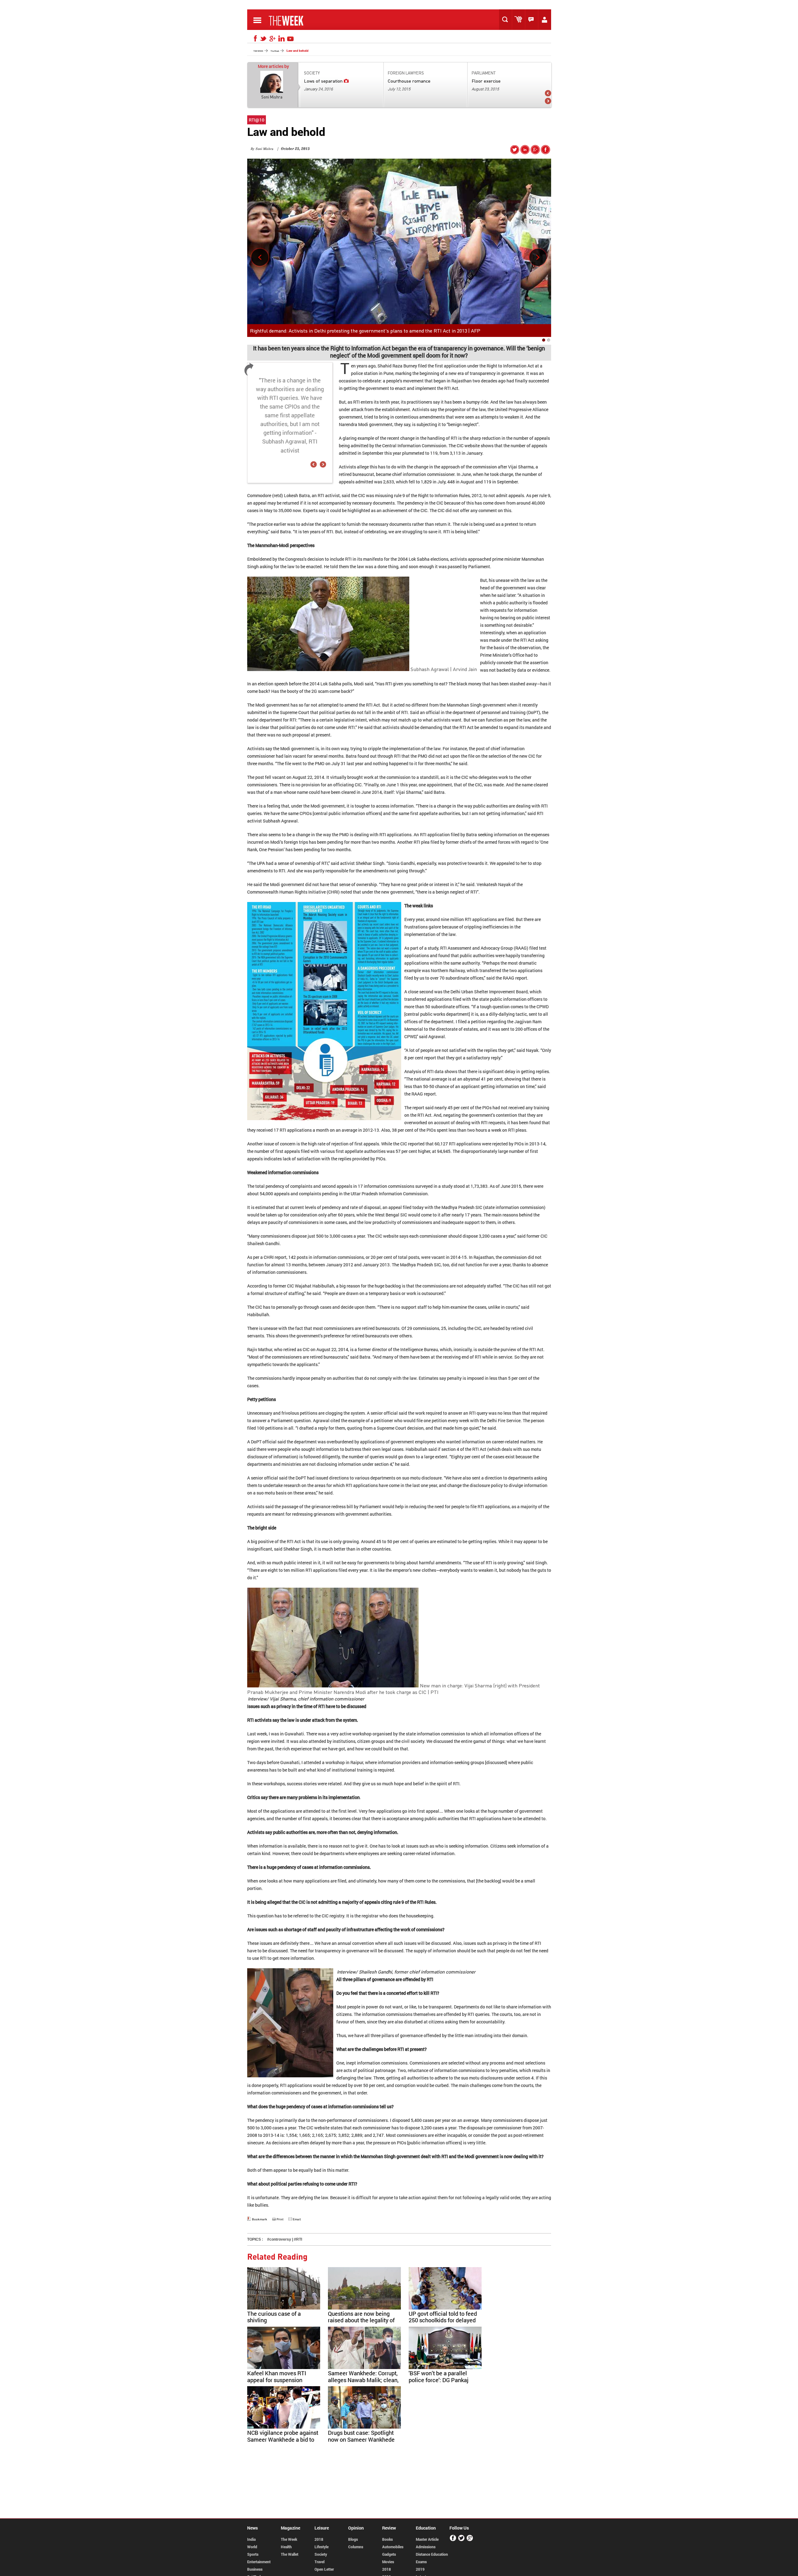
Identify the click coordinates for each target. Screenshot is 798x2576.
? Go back (260, 258)
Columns (356, 2547)
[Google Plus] (470, 2540)
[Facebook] (254, 39)
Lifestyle (322, 2547)
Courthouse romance (409, 81)
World (252, 2547)
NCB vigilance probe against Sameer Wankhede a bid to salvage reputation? (283, 2439)
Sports (253, 2554)
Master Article (427, 2539)
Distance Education (432, 2554)
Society (321, 2554)
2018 (319, 2539)
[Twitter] (263, 39)
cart (520, 20)
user (546, 20)
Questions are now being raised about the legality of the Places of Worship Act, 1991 (361, 2324)
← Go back (548, 93)
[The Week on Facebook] (546, 152)
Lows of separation (323, 81)
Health (286, 2547)
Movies (388, 2562)
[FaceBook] (453, 2540)
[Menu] (257, 25)
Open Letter (324, 2569)
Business (255, 2569)
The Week (289, 2539)
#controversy (279, 2239)
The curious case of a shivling (274, 2317)
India (251, 2539)
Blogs (353, 2539)
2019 (420, 2569)
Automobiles (393, 2547)
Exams (421, 2562)
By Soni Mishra (262, 149)
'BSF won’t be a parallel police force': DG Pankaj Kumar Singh (439, 2380)
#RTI (298, 2239)
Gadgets (389, 2554)
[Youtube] (291, 39)
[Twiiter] (461, 2540)
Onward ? (538, 258)
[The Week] (286, 25)
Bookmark (260, 2219)
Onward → (548, 101)
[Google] (272, 39)
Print (280, 2219)
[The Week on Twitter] (515, 152)
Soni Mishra (272, 97)
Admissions (426, 2547)
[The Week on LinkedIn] (525, 152)
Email (297, 2219)
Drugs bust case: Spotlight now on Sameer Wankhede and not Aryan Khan (361, 2439)
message (533, 20)
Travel (320, 2562)
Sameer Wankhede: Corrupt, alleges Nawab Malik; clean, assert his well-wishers (363, 2380)
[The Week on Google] (535, 152)
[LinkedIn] (281, 39)
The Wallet (290, 2554)
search (507, 20)
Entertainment (259, 2562)
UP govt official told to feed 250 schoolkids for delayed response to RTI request (443, 2320)
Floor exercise (486, 81)
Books (387, 2539)
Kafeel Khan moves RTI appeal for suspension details (277, 2380)
